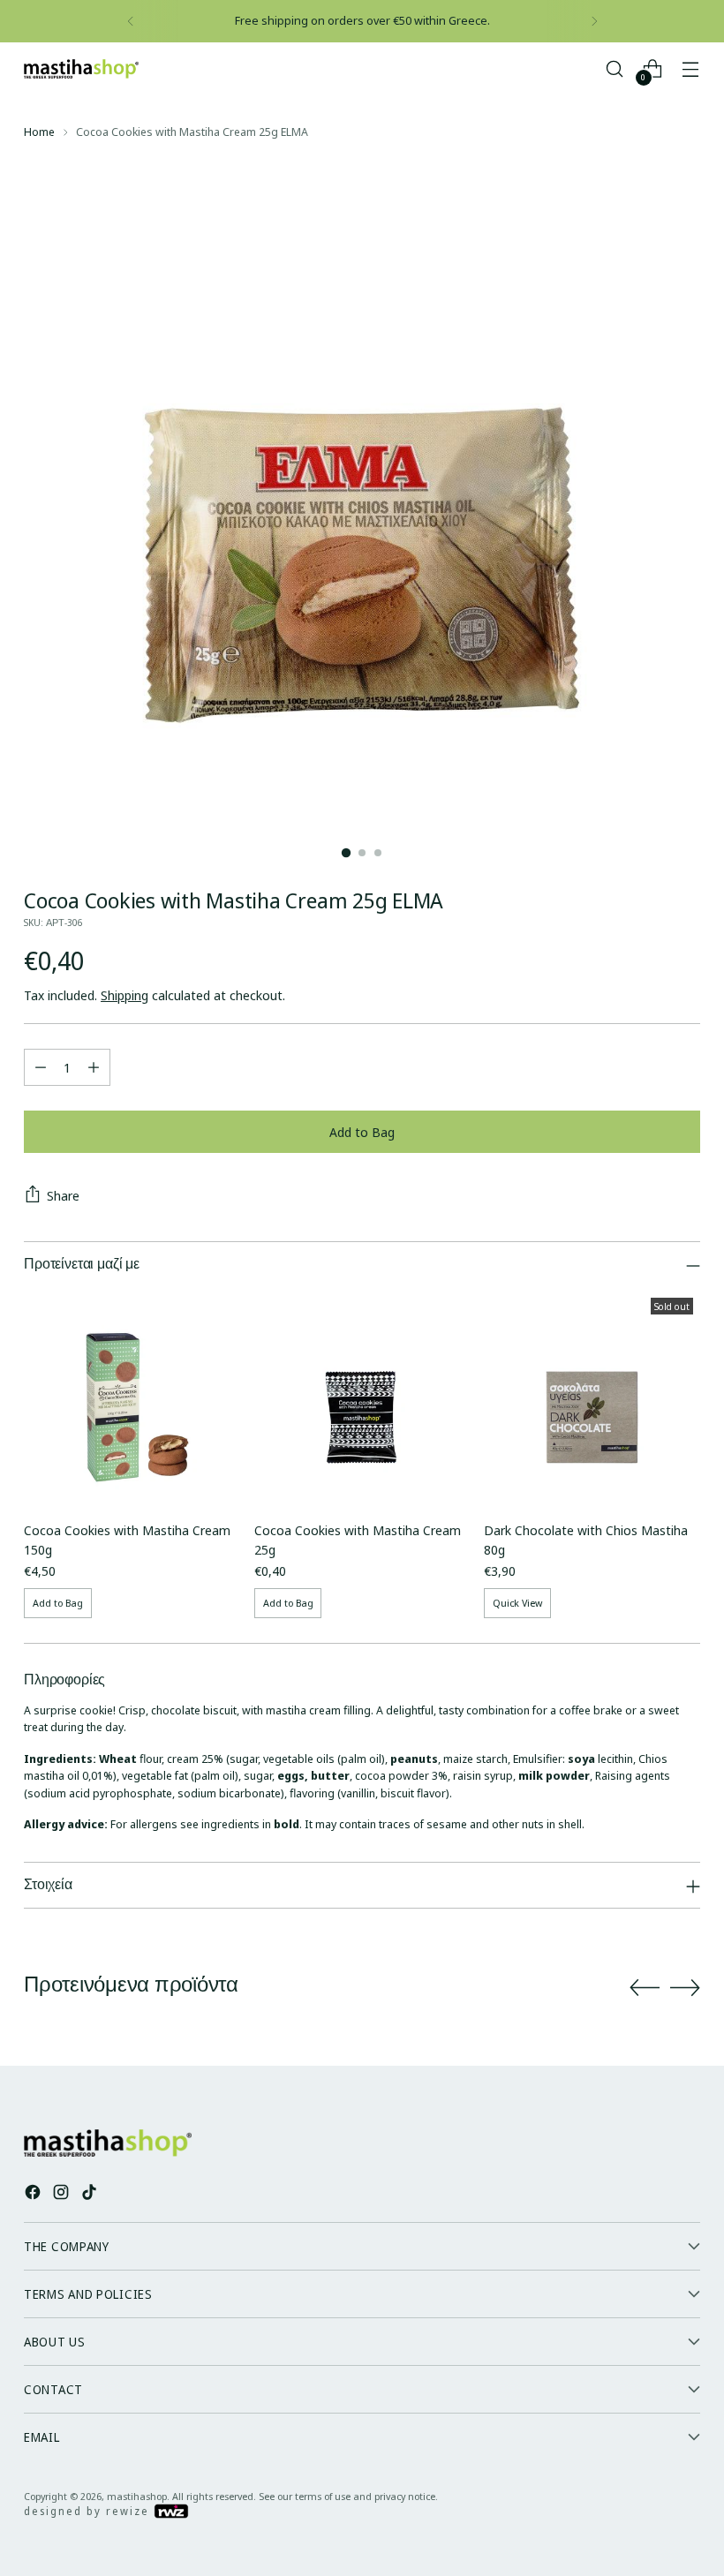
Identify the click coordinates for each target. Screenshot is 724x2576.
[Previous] (131, 21)
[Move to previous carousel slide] (645, 1988)
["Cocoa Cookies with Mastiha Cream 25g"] (362, 1399)
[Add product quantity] (94, 1067)
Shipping (124, 995)
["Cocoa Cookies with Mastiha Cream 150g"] (132, 1399)
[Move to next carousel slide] (685, 1987)
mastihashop (137, 2496)
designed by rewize (89, 2511)
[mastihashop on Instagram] (63, 2195)
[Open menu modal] (691, 68)
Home (39, 132)
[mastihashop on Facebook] (34, 2195)
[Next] (594, 21)
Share (63, 1195)
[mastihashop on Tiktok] (91, 2195)
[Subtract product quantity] (41, 1067)
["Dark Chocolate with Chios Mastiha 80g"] (592, 1399)
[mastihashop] (81, 69)
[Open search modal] (615, 68)
